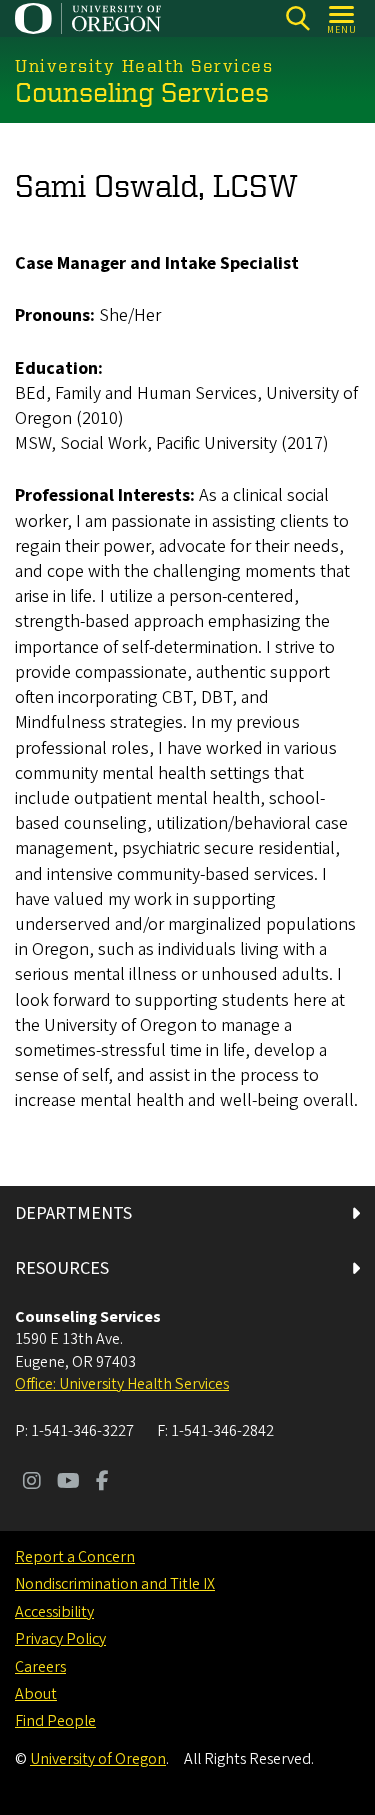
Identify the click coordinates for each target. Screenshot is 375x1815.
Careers (40, 1667)
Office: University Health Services (122, 1384)
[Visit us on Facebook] (102, 1483)
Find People (55, 1721)
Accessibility (54, 1612)
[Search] (297, 18)
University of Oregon (98, 1759)
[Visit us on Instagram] (32, 1483)
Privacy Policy (60, 1639)
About (36, 1694)
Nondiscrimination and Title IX (115, 1584)
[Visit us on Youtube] (68, 1483)
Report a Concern (75, 1557)
